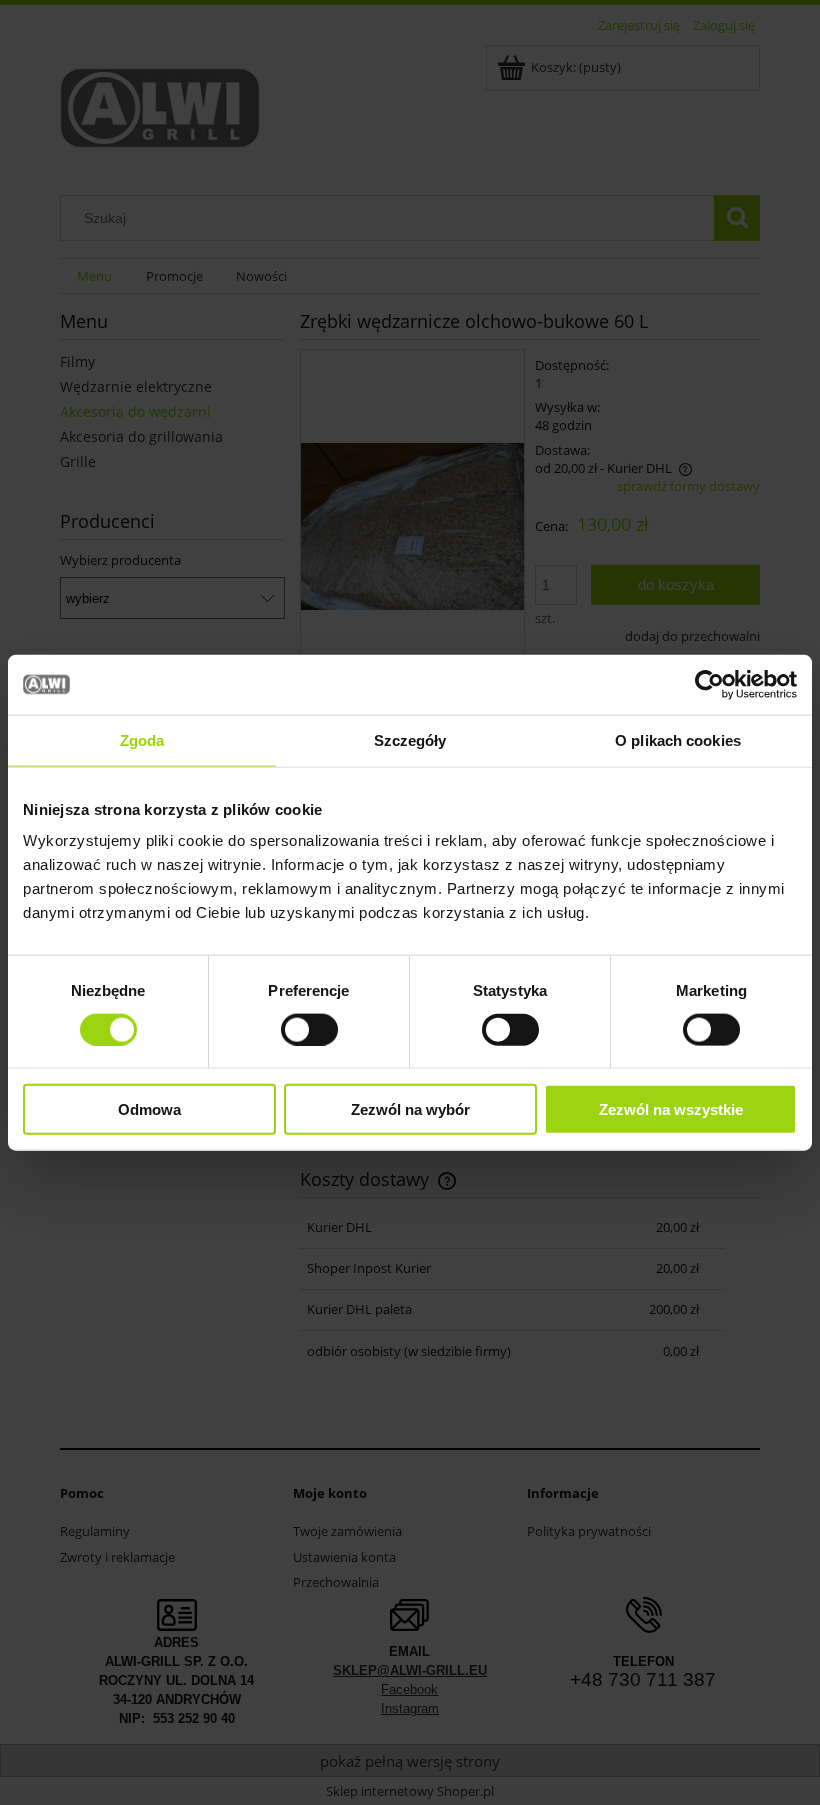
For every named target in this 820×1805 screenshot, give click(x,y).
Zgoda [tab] (142, 739)
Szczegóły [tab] (410, 739)
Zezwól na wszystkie (671, 1109)
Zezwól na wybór (410, 1109)
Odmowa (149, 1109)
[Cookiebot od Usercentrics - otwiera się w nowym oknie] (709, 684)
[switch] (309, 1029)
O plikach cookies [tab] (678, 739)
